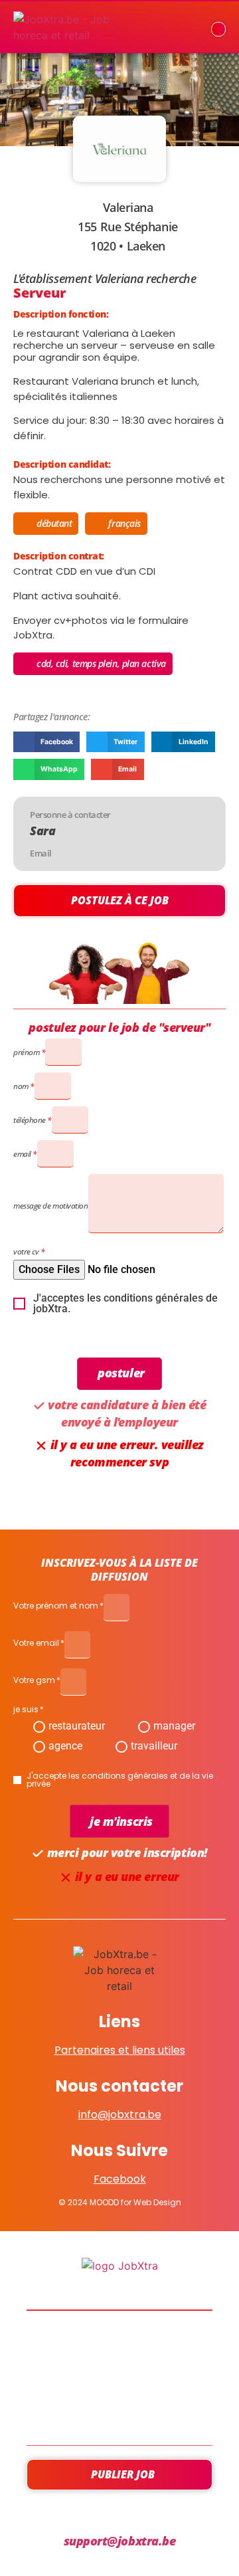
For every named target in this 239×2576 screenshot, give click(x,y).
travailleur (154, 1746)
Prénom (26, 1052)
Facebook (120, 2179)
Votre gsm (34, 1681)
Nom (21, 1086)
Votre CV (26, 1251)
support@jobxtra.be (120, 2541)
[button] (46, 742)
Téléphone (30, 1120)
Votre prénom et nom (56, 1607)
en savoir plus (120, 2378)
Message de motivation (51, 1206)
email (22, 1154)
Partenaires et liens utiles (120, 2050)
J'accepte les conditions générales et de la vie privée (120, 1780)
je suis (26, 1710)
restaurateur (77, 1726)
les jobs (120, 2342)
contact (119, 2414)
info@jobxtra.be (120, 2115)
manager (174, 1726)
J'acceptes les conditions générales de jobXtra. (125, 1304)
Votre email (36, 1644)
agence (65, 1746)
